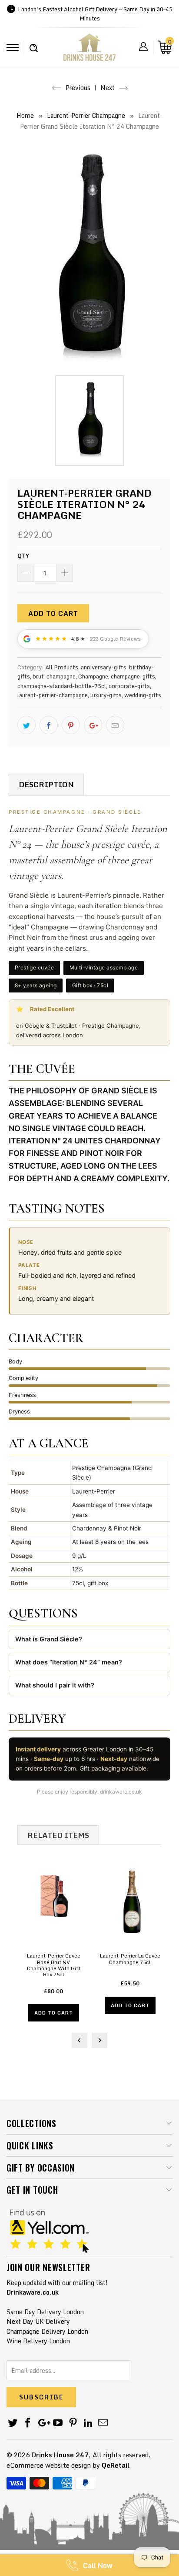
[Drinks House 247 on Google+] (43, 2423)
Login (143, 47)
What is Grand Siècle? (49, 1639)
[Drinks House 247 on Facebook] (28, 2423)
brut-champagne (54, 676)
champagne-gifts (133, 676)
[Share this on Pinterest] (71, 725)
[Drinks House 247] (89, 50)
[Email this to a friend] (115, 725)
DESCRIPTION (46, 784)
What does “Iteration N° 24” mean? (69, 1662)
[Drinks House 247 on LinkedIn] (88, 2423)
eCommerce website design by (53, 2465)
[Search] (34, 43)
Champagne (93, 676)
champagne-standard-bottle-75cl (62, 686)
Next (108, 88)
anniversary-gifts (104, 667)
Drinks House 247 (60, 2455)
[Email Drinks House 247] (103, 2423)
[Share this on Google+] (93, 725)
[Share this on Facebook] (49, 725)
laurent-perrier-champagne (53, 695)
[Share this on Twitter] (27, 725)
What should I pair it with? (55, 1685)
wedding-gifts (143, 695)
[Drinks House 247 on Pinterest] (73, 2423)
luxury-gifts (106, 695)
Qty (23, 555)
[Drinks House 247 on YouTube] (58, 2423)
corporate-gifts (129, 686)
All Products (62, 667)
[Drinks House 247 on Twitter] (13, 2423)
